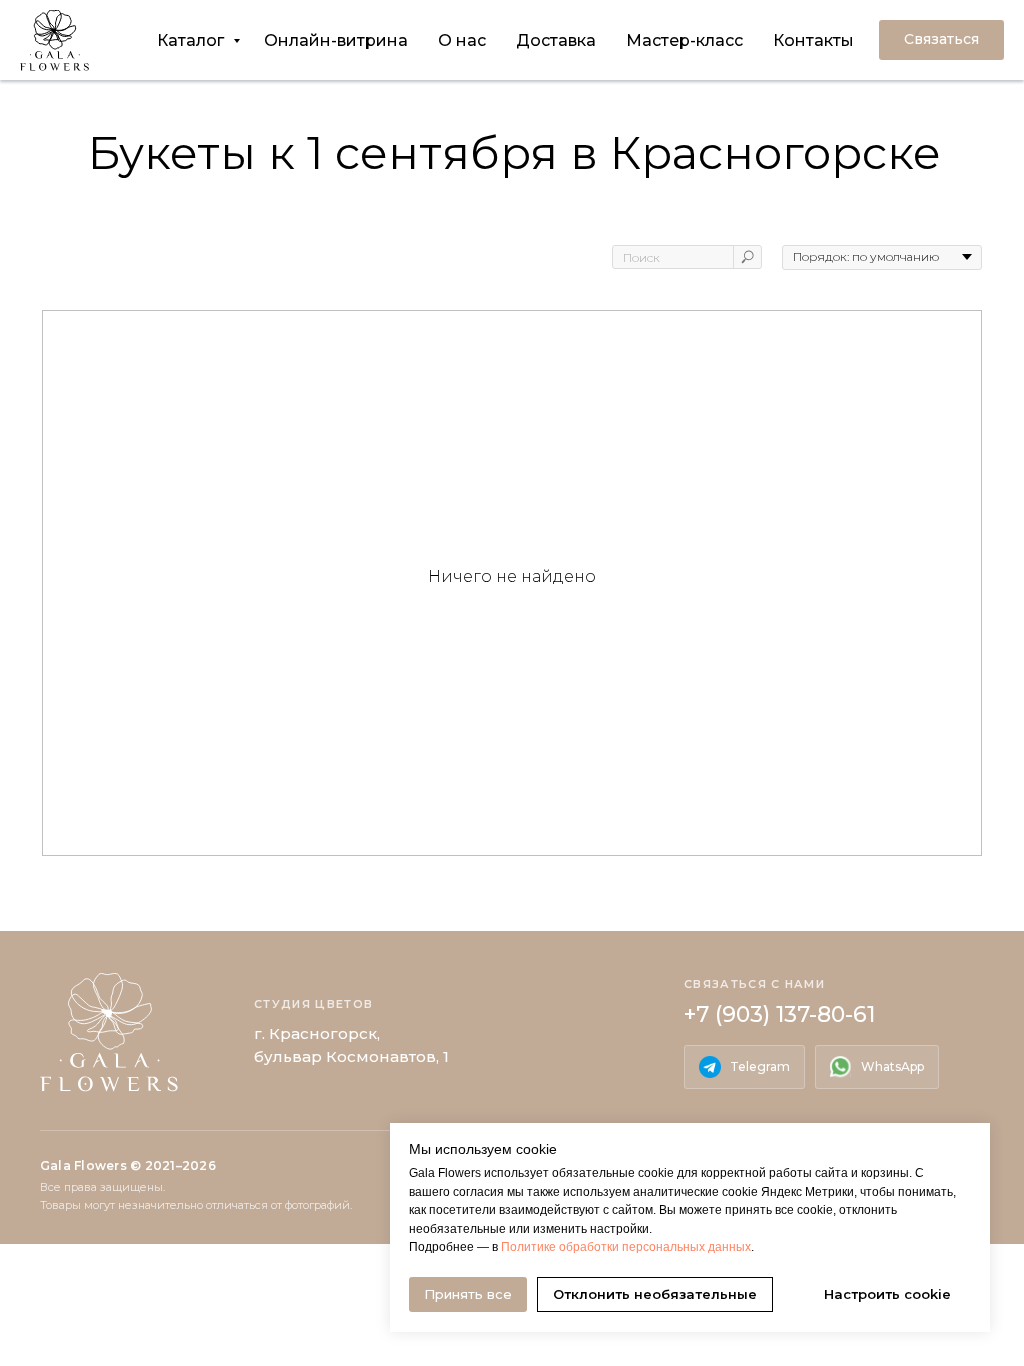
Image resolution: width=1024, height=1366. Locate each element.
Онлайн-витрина (336, 40)
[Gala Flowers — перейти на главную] (109, 1032)
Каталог (192, 40)
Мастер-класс (684, 40)
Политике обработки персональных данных (626, 1247)
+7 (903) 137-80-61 (779, 1014)
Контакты (813, 40)
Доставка (556, 40)
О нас (462, 40)
